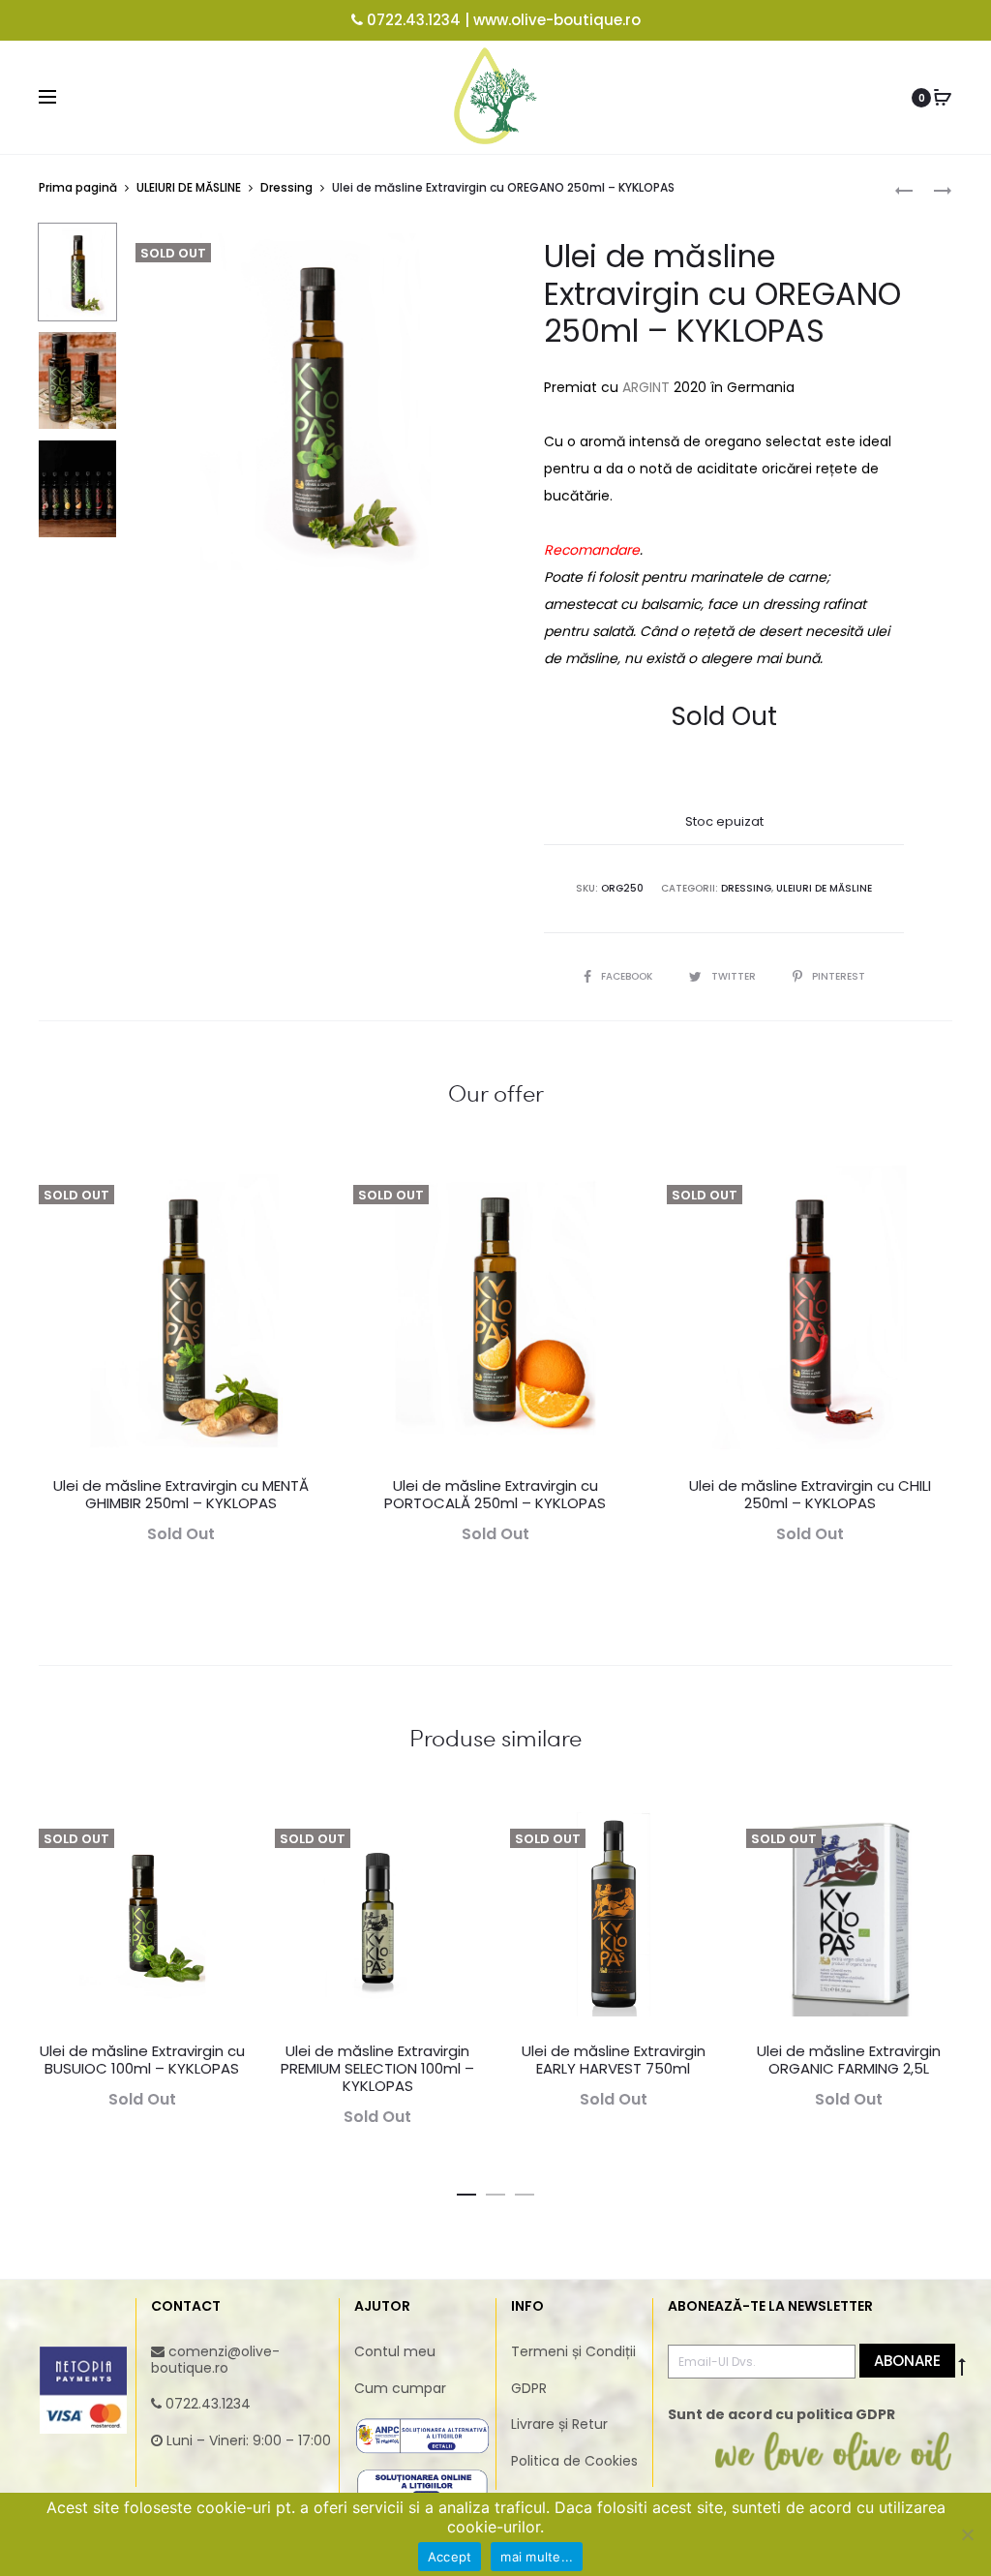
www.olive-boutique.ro (557, 20)
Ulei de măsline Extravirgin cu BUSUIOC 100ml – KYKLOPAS (142, 2060)
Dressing (286, 187)
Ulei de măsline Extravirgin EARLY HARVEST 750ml (614, 2060)
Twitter (735, 976)
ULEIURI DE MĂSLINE (189, 187)
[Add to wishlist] (300, 1190)
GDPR (529, 2388)
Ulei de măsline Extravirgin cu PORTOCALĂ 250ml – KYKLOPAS (495, 1494)
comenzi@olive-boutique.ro (215, 2360)
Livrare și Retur (559, 2424)
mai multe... (537, 2557)
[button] (466, 2191)
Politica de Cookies (574, 2461)
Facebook (628, 976)
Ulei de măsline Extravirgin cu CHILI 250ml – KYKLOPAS (810, 1494)
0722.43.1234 (414, 20)
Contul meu (395, 2351)
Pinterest (839, 976)
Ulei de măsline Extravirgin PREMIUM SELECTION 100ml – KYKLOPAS (377, 2068)
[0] (943, 98)
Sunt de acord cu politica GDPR (781, 2414)
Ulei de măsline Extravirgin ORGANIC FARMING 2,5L (849, 2060)
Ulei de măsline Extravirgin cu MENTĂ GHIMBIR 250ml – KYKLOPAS (181, 1494)
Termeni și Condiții (573, 2351)
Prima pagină (78, 187)
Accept (450, 2557)
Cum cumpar (400, 2388)
